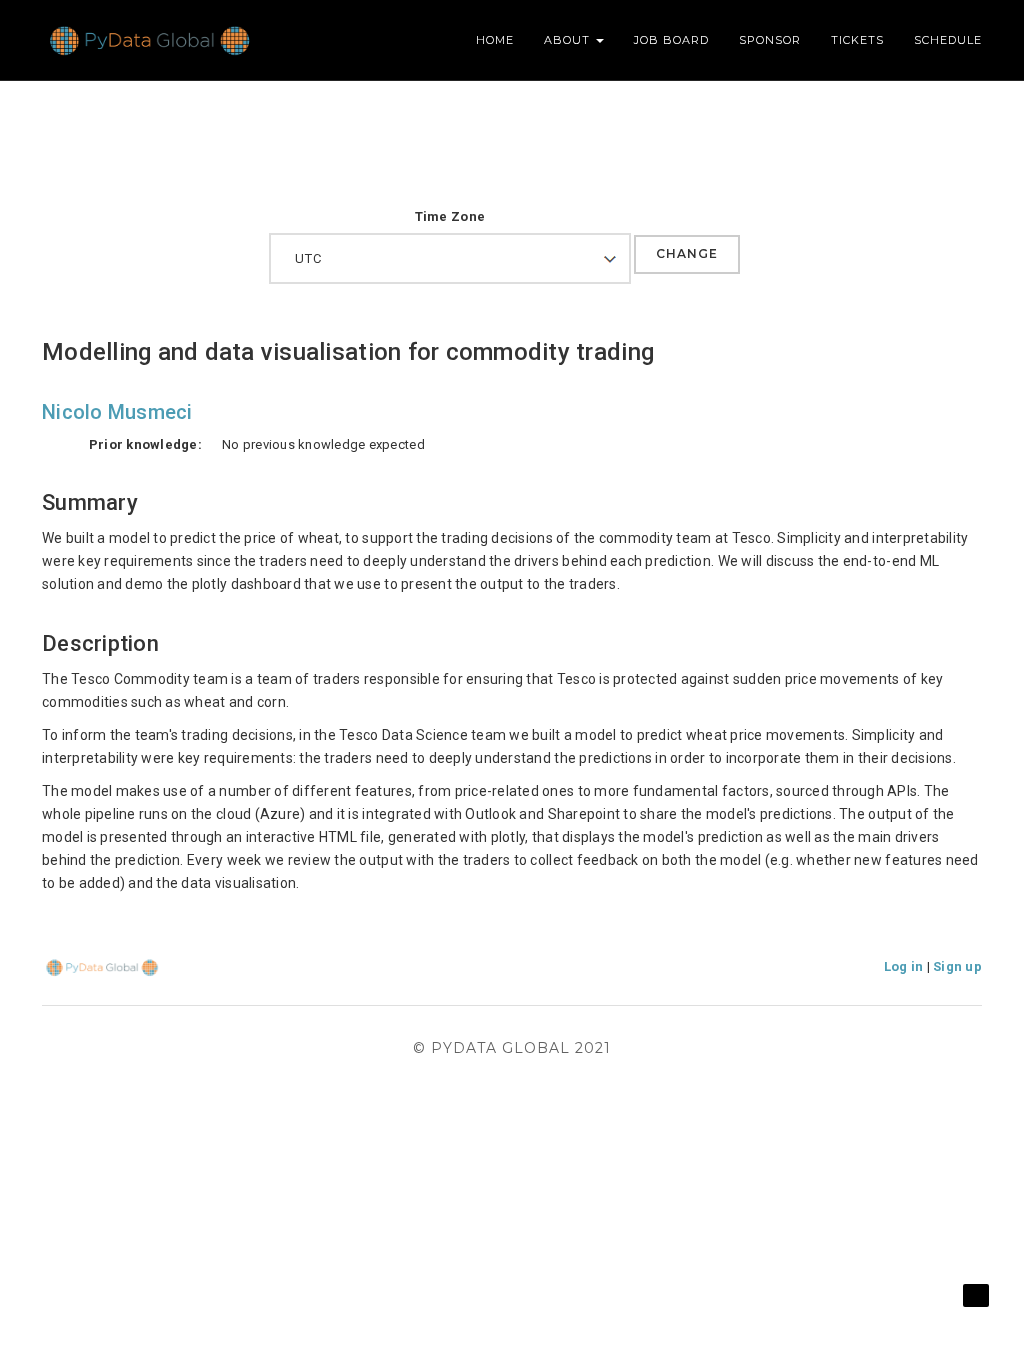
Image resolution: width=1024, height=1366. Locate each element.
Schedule (948, 40)
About (569, 40)
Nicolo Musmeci (117, 412)
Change (687, 253)
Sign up (957, 966)
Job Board (671, 40)
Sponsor (770, 40)
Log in (904, 966)
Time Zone (450, 216)
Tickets (857, 40)
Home (495, 40)
